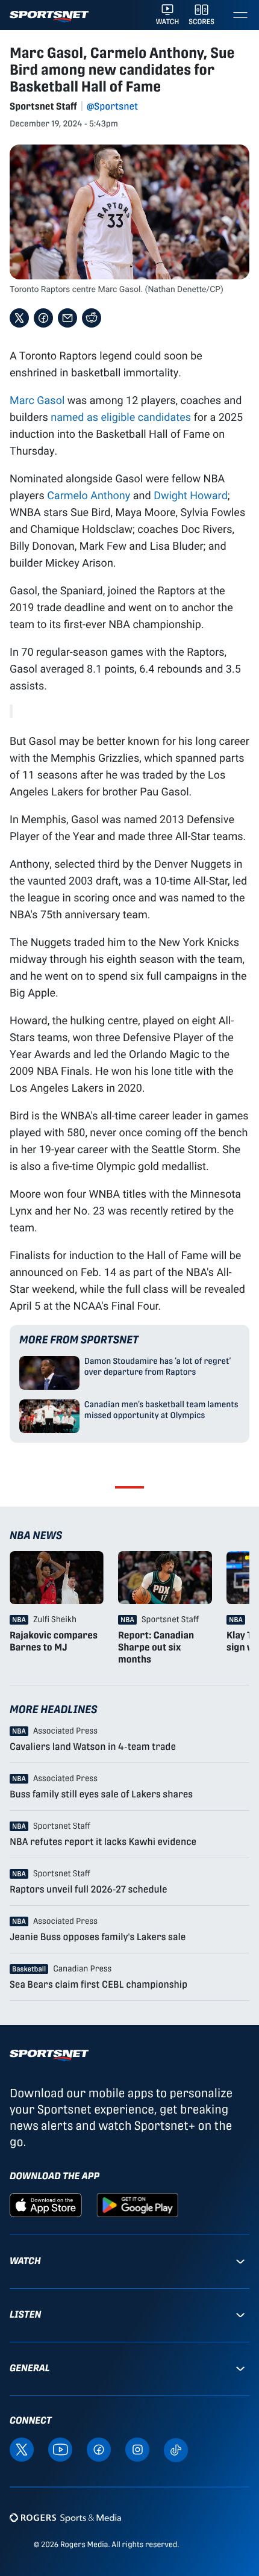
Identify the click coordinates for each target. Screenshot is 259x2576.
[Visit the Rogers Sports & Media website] (65, 2518)
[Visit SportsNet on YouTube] (60, 2449)
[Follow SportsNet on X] (22, 2449)
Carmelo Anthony (89, 495)
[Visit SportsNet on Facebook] (99, 2449)
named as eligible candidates (121, 417)
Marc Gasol (37, 400)
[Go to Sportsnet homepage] (49, 17)
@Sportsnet (112, 106)
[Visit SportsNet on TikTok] (176, 2449)
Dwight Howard (191, 495)
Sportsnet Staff (43, 106)
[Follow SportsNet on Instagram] (137, 2449)
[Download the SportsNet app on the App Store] (46, 2204)
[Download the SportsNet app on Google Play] (137, 2204)
